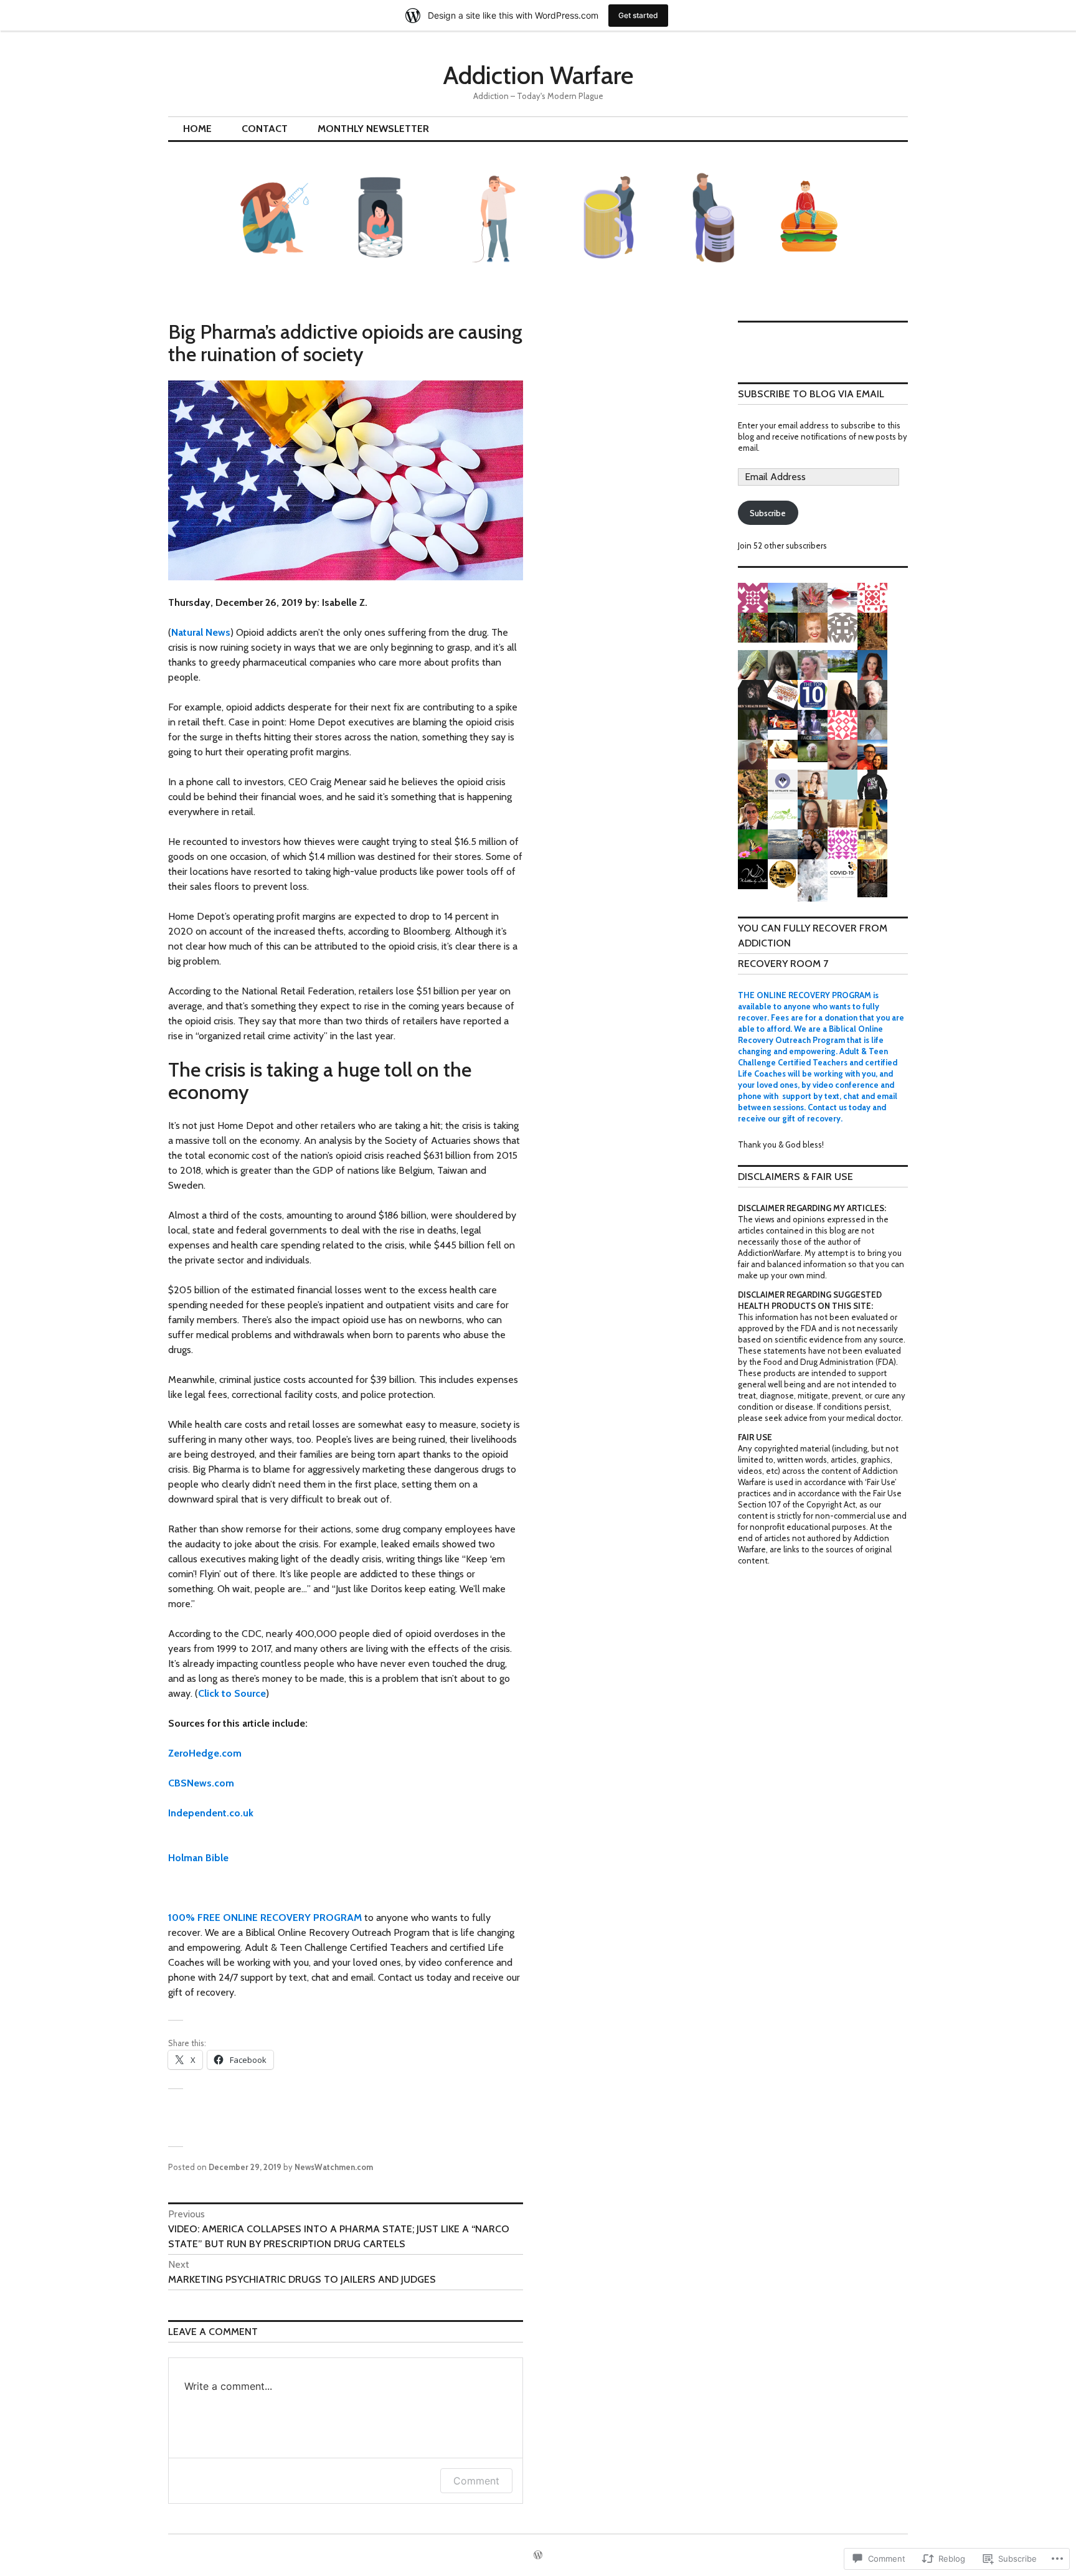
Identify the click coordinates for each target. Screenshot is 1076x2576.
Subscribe (768, 513)
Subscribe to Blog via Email (811, 394)
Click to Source (232, 1693)
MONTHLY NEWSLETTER (373, 129)
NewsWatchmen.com (334, 2167)
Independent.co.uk (211, 1813)
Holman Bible (198, 1858)
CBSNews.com (201, 1783)
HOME (197, 129)
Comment (476, 2481)
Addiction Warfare (538, 75)
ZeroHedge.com (205, 1753)
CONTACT (265, 129)
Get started (638, 15)
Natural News (201, 632)
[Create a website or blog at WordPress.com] (538, 2555)
